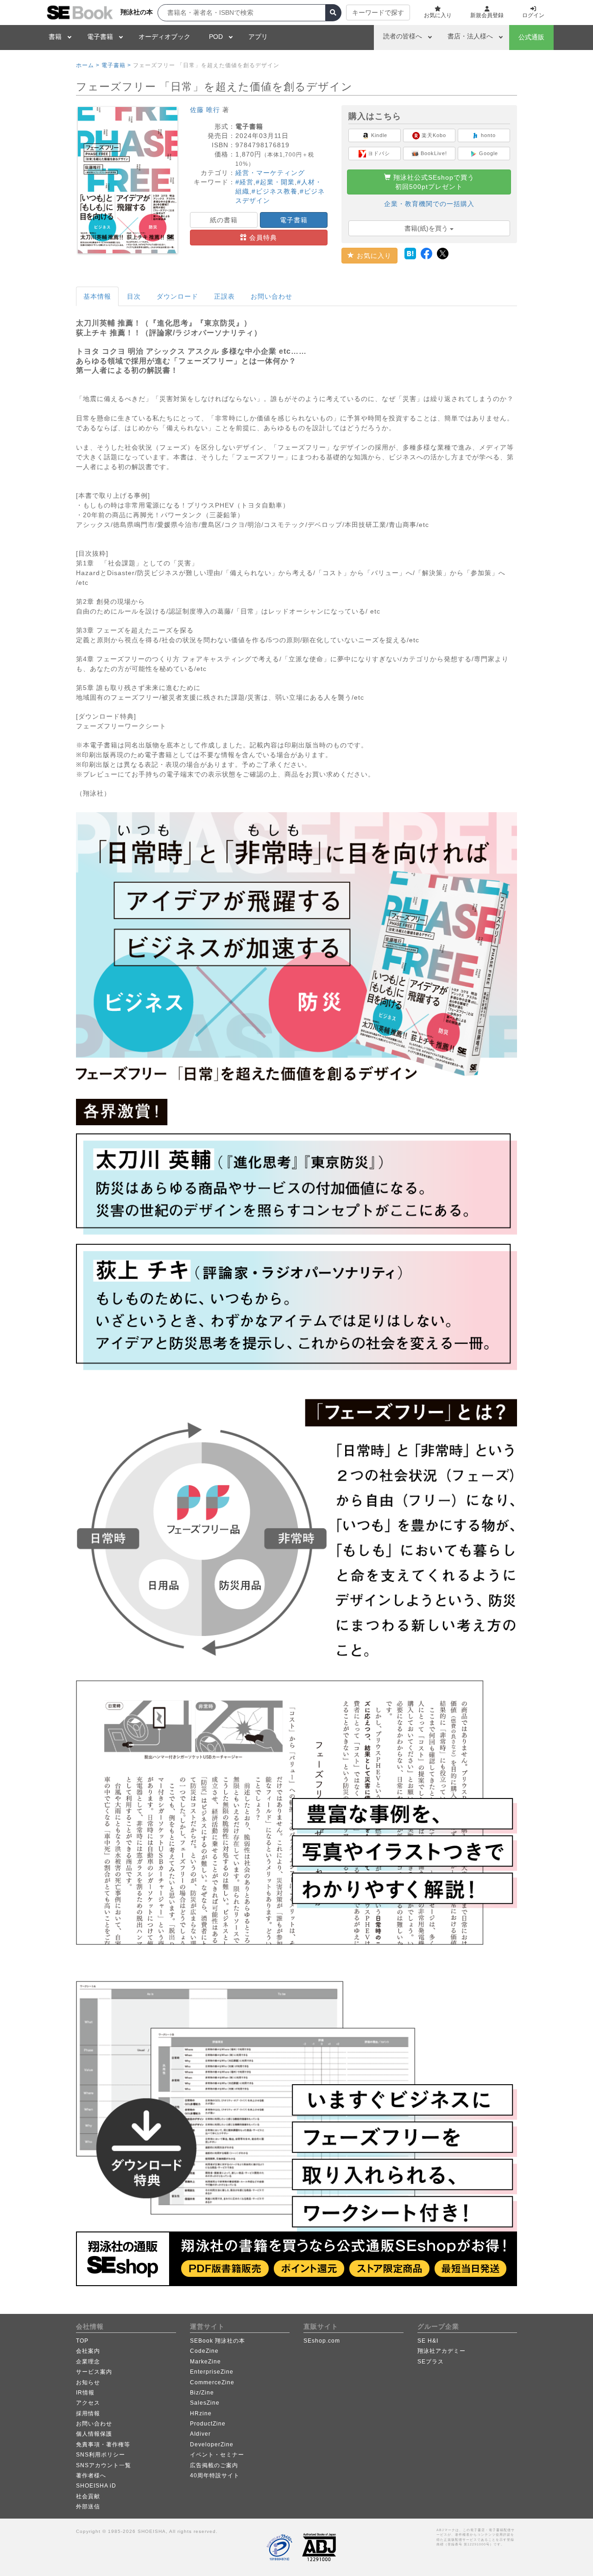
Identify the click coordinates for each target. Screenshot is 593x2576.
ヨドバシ (378, 153)
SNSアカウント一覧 (104, 2465)
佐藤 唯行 (205, 110)
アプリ (258, 37)
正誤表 (224, 296)
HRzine (201, 2413)
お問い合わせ (271, 296)
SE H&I (428, 2341)
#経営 (244, 182)
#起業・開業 (275, 182)
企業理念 (88, 2362)
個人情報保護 (94, 2434)
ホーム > (88, 65)
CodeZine (204, 2351)
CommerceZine (212, 2382)
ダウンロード (177, 296)
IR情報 (85, 2393)
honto (487, 135)
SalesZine (205, 2403)
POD (216, 37)
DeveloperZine (212, 2444)
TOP (82, 2341)
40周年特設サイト (215, 2476)
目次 (134, 296)
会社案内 (88, 2351)
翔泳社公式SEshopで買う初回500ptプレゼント (433, 182)
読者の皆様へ (403, 36)
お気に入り (373, 256)
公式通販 (531, 37)
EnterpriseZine (212, 2372)
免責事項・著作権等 (103, 2444)
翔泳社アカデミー (442, 2351)
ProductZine (208, 2424)
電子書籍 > (116, 65)
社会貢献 (88, 2496)
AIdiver (200, 2434)
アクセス (88, 2403)
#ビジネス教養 (274, 191)
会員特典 (262, 238)
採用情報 (88, 2413)
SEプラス (431, 2362)
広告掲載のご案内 (214, 2465)
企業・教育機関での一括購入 (429, 204)
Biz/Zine (202, 2393)
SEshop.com (322, 2341)
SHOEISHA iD (96, 2486)
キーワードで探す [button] (378, 13)
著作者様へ (91, 2476)
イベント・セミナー (217, 2455)
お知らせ (88, 2382)
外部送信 (88, 2507)
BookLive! (433, 153)
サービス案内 (94, 2372)
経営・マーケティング (270, 173)
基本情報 (97, 296)
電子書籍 (100, 37)
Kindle (378, 135)
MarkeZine (205, 2362)
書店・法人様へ (470, 36)
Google (488, 153)
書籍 (55, 37)
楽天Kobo (433, 135)
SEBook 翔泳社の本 (218, 2341)
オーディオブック (164, 37)
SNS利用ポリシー (101, 2455)
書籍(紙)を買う (427, 228)
